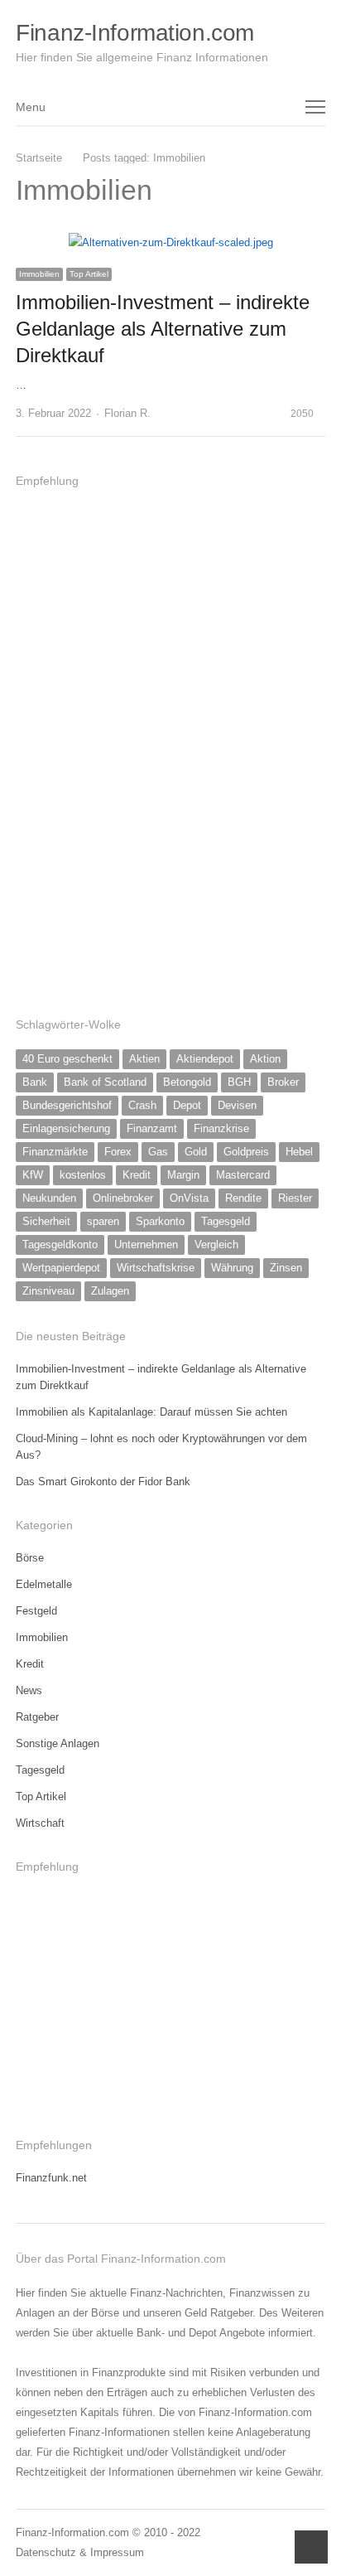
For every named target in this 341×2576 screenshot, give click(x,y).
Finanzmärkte (55, 1152)
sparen (103, 1221)
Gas (158, 1152)
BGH (239, 1082)
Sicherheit (46, 1221)
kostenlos (83, 1175)
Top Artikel (89, 274)
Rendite (243, 1198)
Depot (187, 1105)
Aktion (265, 1059)
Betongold (187, 1082)
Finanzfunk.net (51, 2178)
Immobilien (39, 274)
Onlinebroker (123, 1198)
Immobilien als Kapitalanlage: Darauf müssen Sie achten (151, 1412)
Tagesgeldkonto (60, 1244)
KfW (33, 1175)
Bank (35, 1082)
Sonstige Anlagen (58, 1743)
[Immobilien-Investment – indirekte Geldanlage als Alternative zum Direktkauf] (171, 242)
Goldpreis (246, 1152)
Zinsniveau (48, 1291)
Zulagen (110, 1291)
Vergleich (216, 1244)
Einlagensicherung (66, 1128)
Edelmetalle (44, 1584)
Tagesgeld (226, 1221)
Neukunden (49, 1198)
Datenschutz (46, 2552)
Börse (30, 1558)
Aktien (144, 1059)
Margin (183, 1175)
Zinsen (286, 1268)
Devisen (237, 1105)
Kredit (137, 1175)
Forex (118, 1152)
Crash (142, 1105)
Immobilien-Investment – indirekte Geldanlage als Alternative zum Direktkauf (163, 329)
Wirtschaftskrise (156, 1268)
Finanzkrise (221, 1128)
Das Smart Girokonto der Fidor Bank (103, 1482)
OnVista (189, 1198)
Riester (295, 1198)
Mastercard (243, 1175)
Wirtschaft (40, 1823)
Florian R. (127, 413)
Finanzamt (152, 1128)
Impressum (117, 2552)
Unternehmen (146, 1244)
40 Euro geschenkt (67, 1059)
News (29, 1690)
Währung (232, 1268)
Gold (196, 1152)
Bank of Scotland (105, 1082)
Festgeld (36, 1611)
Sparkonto (160, 1221)
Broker (283, 1082)
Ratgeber (37, 1717)
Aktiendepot (205, 1059)
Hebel (299, 1152)
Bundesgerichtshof (67, 1105)
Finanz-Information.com (135, 33)
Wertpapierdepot (61, 1268)
